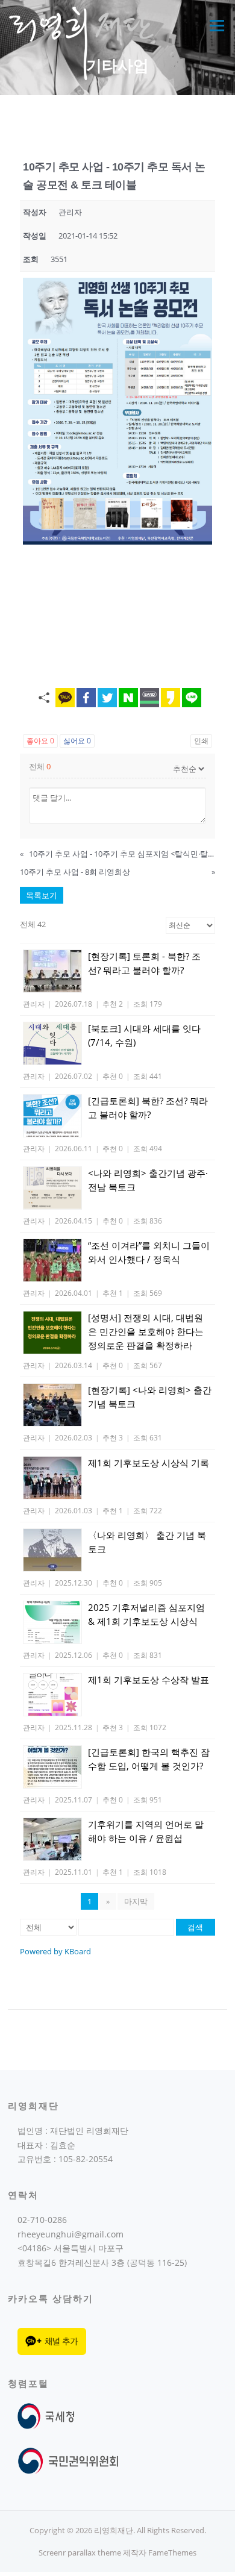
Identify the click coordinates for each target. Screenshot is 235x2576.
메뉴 (214, 25)
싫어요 (77, 741)
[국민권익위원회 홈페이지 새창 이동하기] (68, 2460)
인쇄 (201, 741)
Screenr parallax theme (80, 2553)
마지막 (136, 1901)
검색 (195, 1927)
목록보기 (42, 895)
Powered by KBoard (55, 1951)
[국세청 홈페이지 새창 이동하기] (49, 2415)
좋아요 (40, 741)
